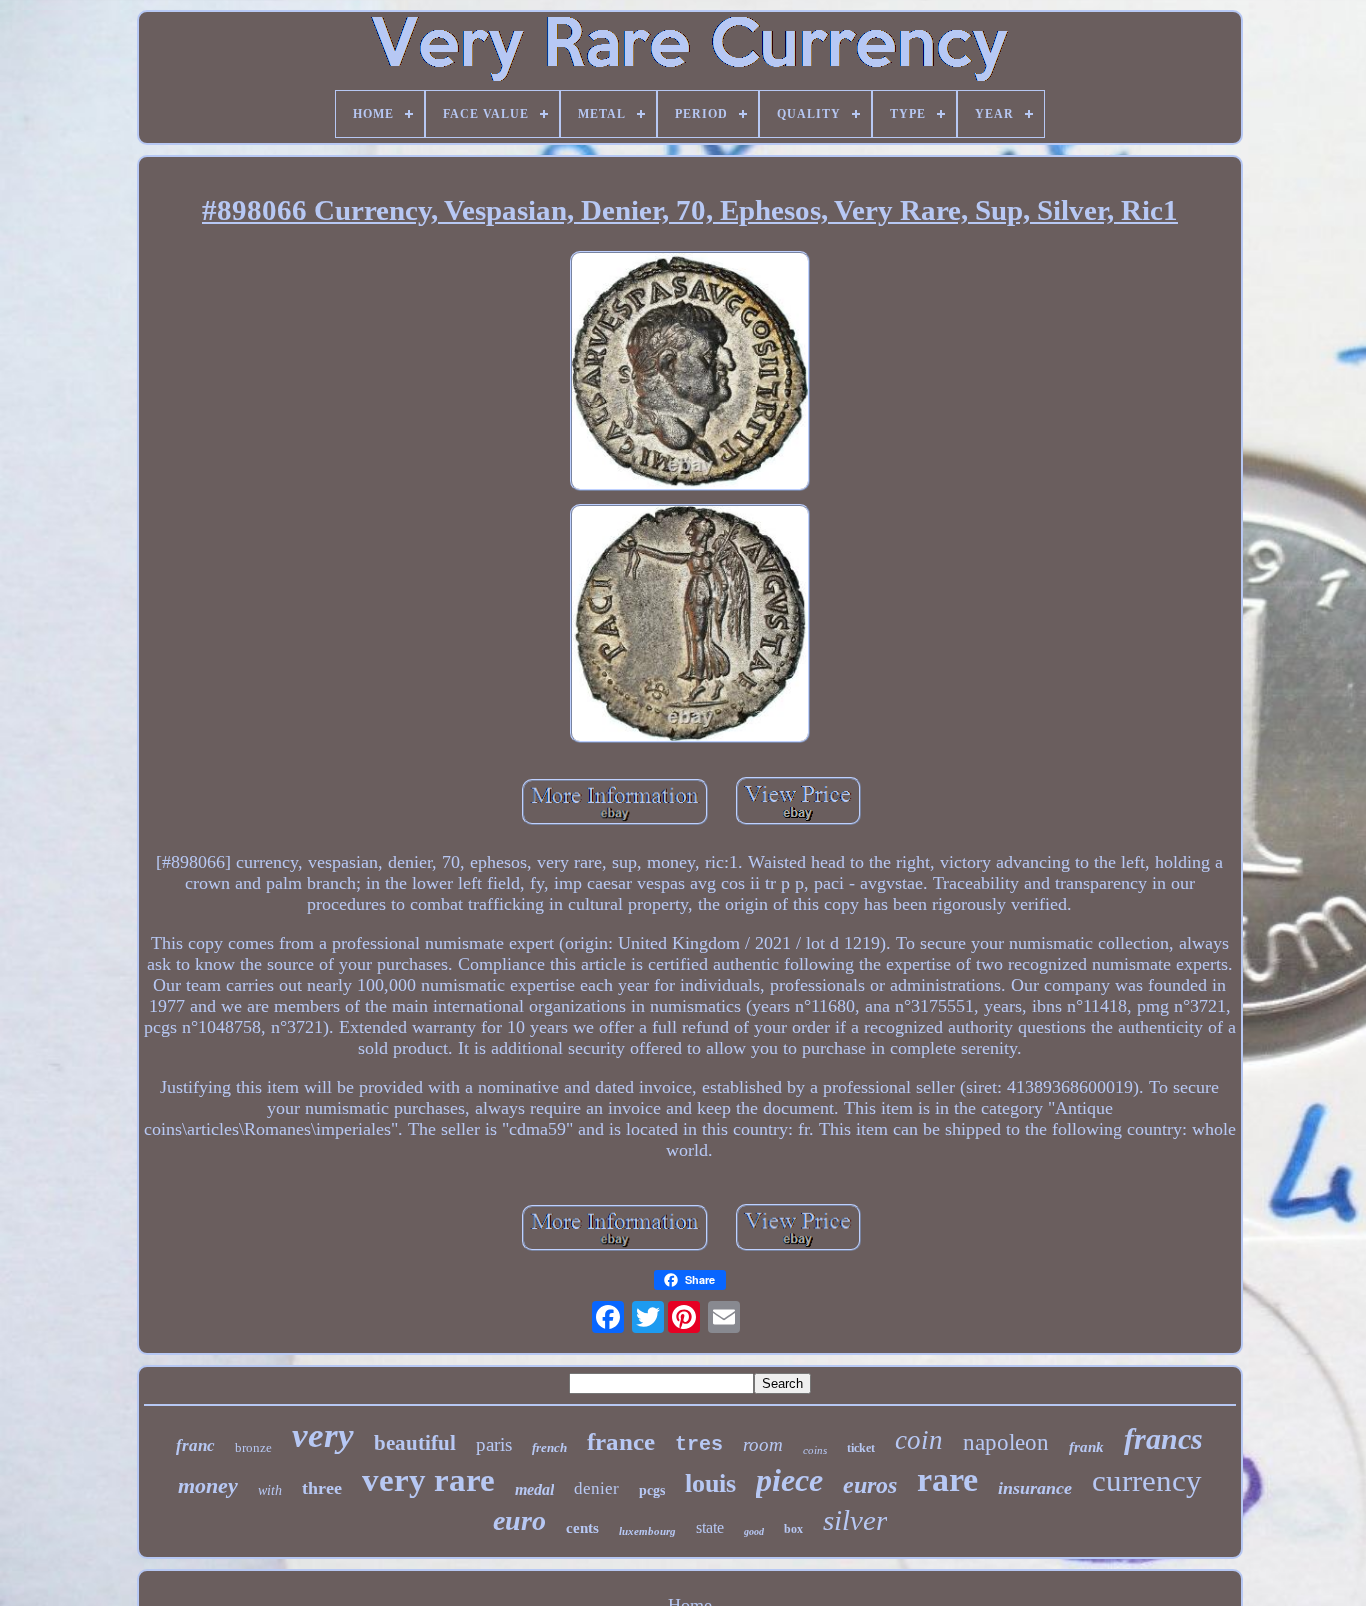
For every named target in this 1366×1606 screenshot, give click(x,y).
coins (815, 1450)
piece (789, 1480)
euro (519, 1520)
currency (1147, 1480)
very (323, 1435)
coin (919, 1440)
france (621, 1441)
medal (534, 1489)
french (549, 1447)
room (763, 1444)
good (754, 1531)
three (322, 1488)
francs (1163, 1438)
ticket (861, 1448)
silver (855, 1520)
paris (494, 1444)
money (208, 1485)
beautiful (415, 1443)
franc (195, 1445)
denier (596, 1488)
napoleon (1006, 1442)
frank (1086, 1447)
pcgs (652, 1490)
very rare (428, 1480)
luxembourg (647, 1531)
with (270, 1490)
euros (870, 1485)
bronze (253, 1447)
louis (710, 1483)
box (793, 1529)
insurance (1035, 1488)
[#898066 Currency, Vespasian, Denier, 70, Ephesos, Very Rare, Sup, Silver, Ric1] (690, 373)
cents (582, 1528)
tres (699, 1444)
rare (947, 1479)
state (710, 1527)
